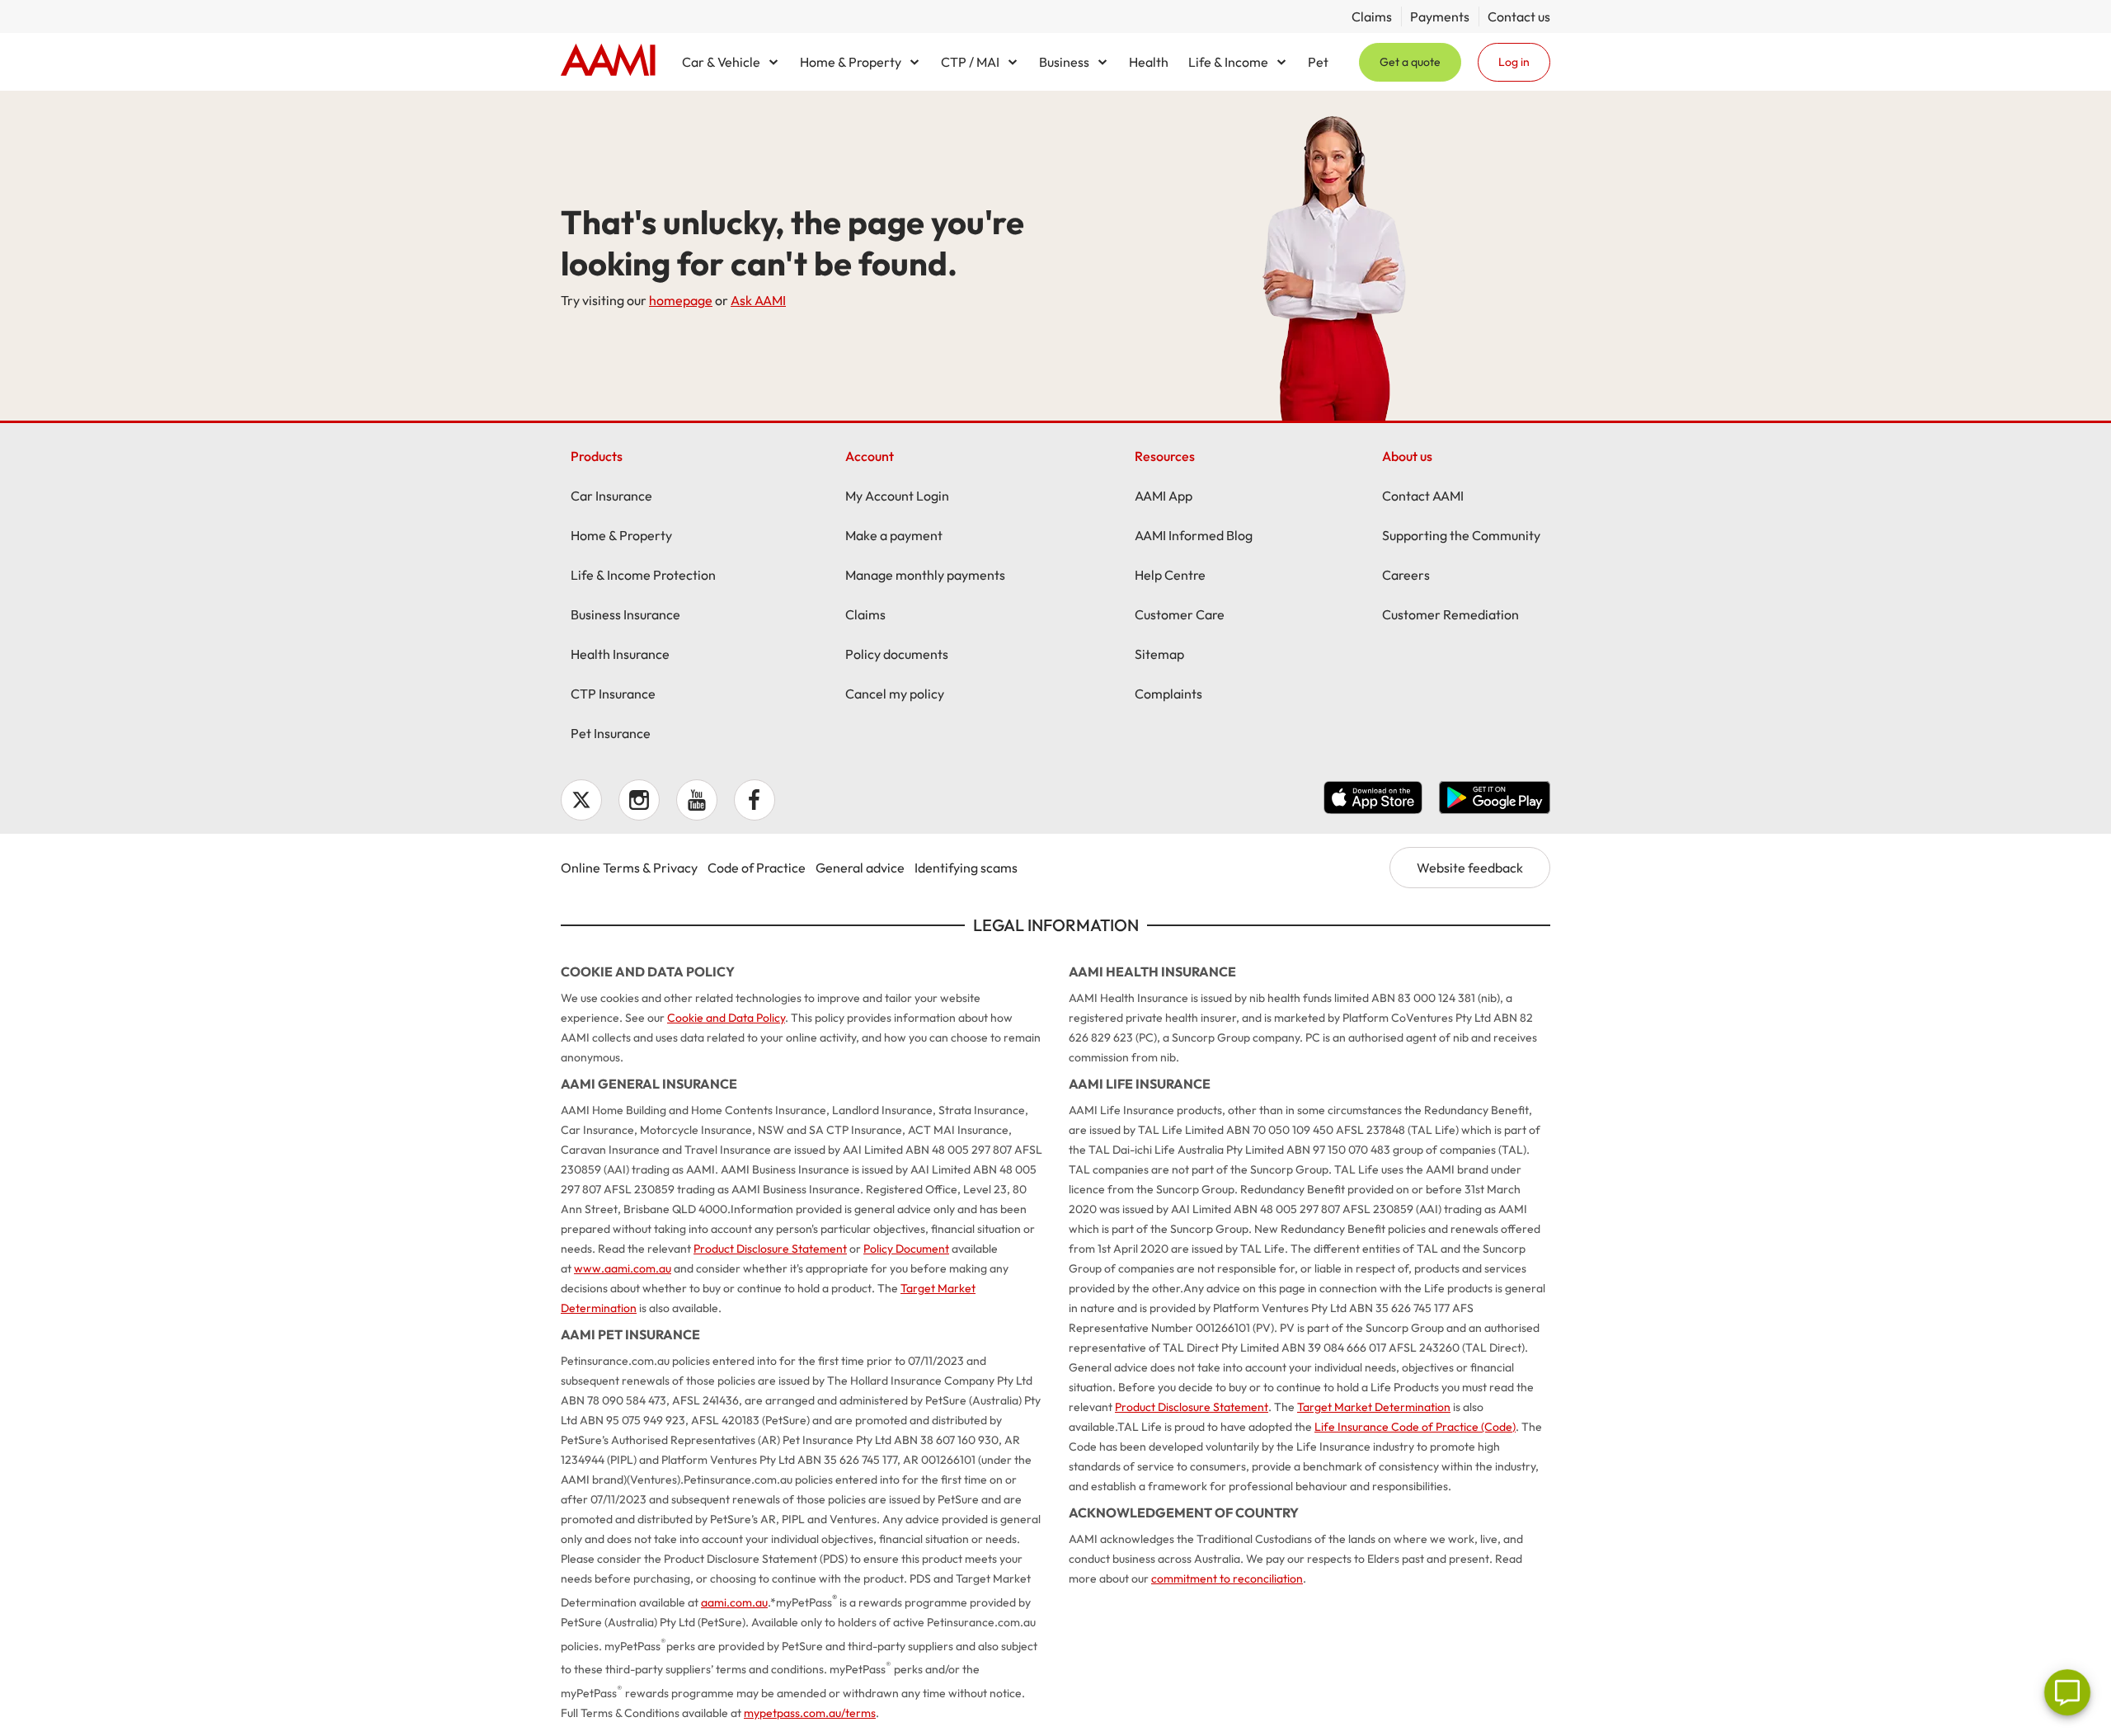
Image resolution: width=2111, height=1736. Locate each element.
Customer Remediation (1450, 614)
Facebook (755, 800)
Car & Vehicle (721, 62)
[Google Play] (1495, 800)
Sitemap (1159, 654)
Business (1064, 62)
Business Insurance (625, 614)
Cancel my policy (895, 694)
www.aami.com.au (623, 1268)
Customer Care (1180, 614)
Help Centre (1170, 575)
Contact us (1519, 16)
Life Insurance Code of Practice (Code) (1415, 1427)
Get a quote (1410, 62)
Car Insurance (611, 496)
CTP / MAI (970, 62)
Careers (1406, 575)
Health (1149, 62)
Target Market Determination (1374, 1407)
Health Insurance (620, 654)
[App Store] (1373, 800)
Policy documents (897, 654)
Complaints (1168, 694)
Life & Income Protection (643, 575)
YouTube (697, 800)
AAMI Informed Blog (1194, 535)
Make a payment (894, 535)
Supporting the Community (1461, 535)
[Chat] (2067, 1692)
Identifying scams (966, 868)
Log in (1514, 62)
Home (608, 62)
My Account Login (897, 496)
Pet (1318, 62)
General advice (860, 868)
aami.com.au (734, 1602)
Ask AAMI (758, 300)
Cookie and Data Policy (726, 1018)
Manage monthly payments (925, 575)
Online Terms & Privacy (629, 868)
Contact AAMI (1423, 496)
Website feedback (1470, 868)
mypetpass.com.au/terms (810, 1713)
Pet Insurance (611, 733)
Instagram (639, 800)
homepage (681, 300)
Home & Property (851, 62)
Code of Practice (757, 868)
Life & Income (1228, 62)
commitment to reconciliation (1227, 1578)
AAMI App (1164, 496)
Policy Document (906, 1249)
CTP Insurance (613, 694)
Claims (1372, 16)
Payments (1440, 16)
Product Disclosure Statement (770, 1249)
